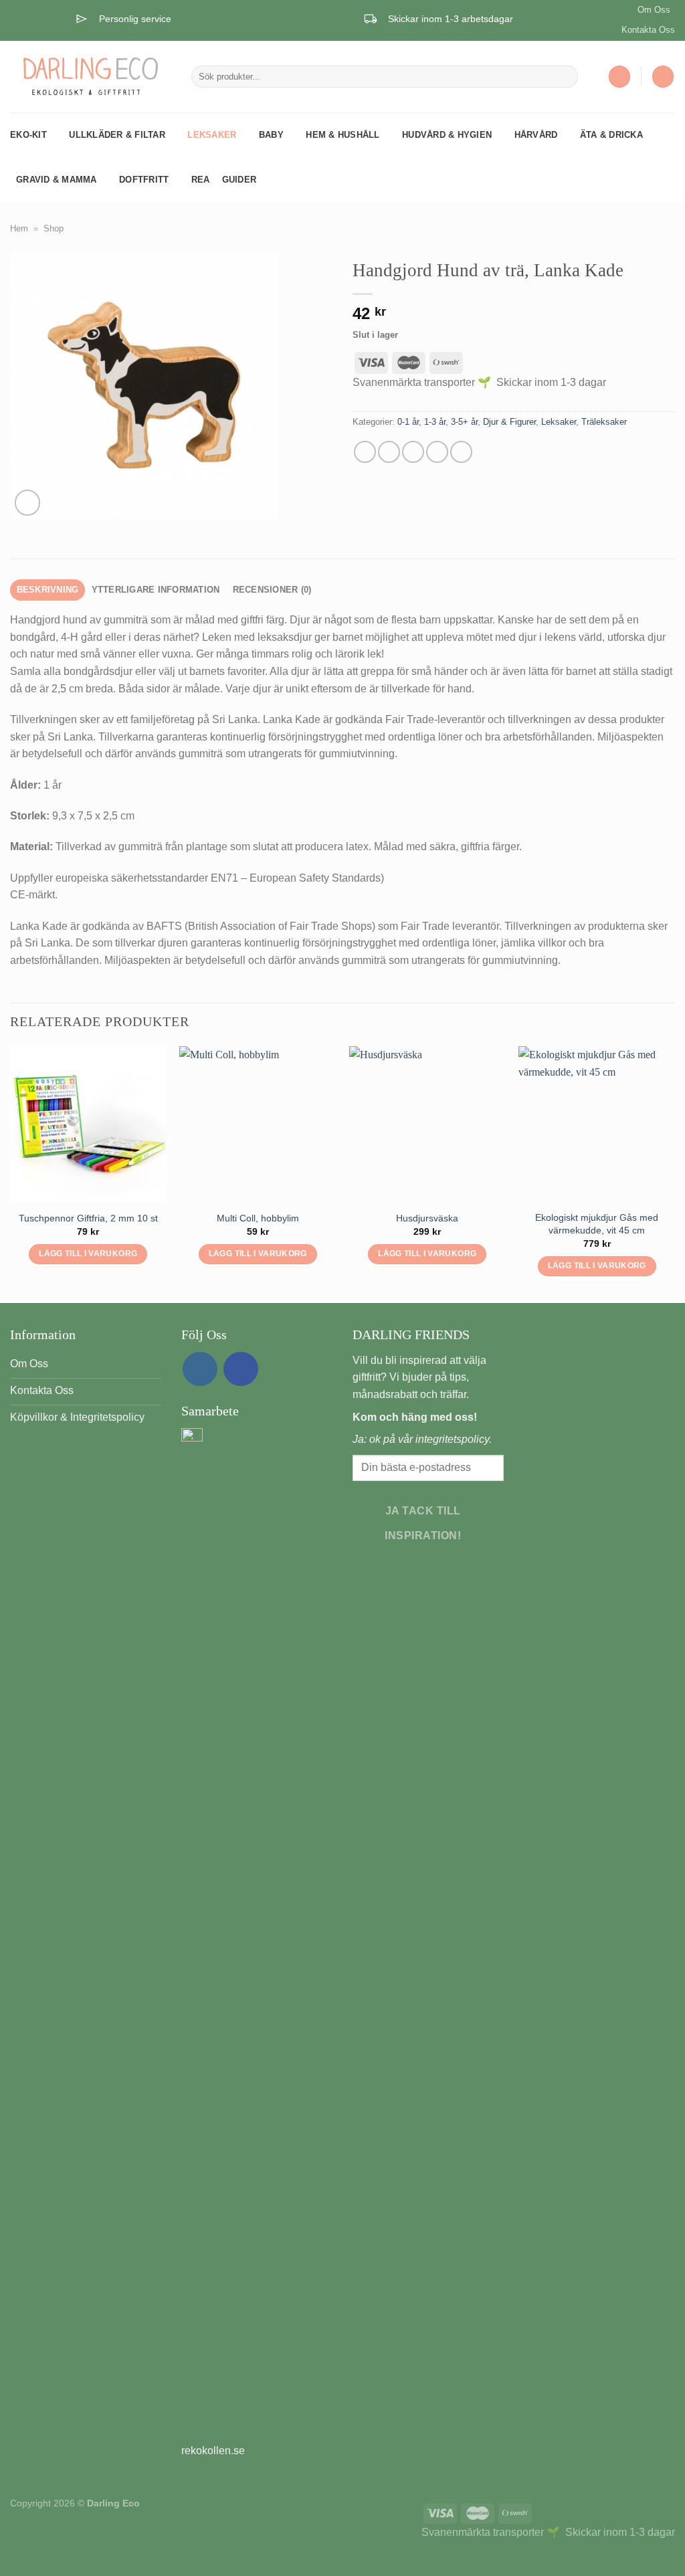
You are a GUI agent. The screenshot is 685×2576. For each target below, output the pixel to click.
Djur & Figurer (509, 422)
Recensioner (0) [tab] (272, 590)
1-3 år (435, 422)
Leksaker (212, 135)
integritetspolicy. (454, 1439)
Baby (271, 135)
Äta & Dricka (611, 135)
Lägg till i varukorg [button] (88, 1254)
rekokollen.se (213, 2451)
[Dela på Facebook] (365, 452)
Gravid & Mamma (57, 180)
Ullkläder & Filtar (117, 135)
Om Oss (654, 10)
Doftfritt (144, 180)
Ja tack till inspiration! (423, 1523)
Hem (19, 228)
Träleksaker (604, 422)
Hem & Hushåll (342, 135)
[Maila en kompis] (413, 452)
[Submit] (565, 77)
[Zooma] (28, 503)
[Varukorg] (663, 77)
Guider (239, 180)
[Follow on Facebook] (241, 1369)
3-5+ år (464, 422)
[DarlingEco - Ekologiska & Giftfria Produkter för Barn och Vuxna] (91, 76)
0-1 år (408, 422)
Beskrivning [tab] (48, 590)
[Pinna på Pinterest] (437, 452)
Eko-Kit (28, 135)
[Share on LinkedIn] (461, 452)
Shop (54, 228)
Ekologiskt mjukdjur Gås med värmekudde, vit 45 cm (597, 1224)
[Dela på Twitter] (389, 452)
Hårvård (536, 135)
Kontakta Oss (648, 30)
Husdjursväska (427, 1218)
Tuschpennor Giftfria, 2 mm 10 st (88, 1218)
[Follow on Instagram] (200, 1369)
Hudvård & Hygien (447, 135)
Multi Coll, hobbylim (258, 1218)
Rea (201, 180)
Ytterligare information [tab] (156, 590)
